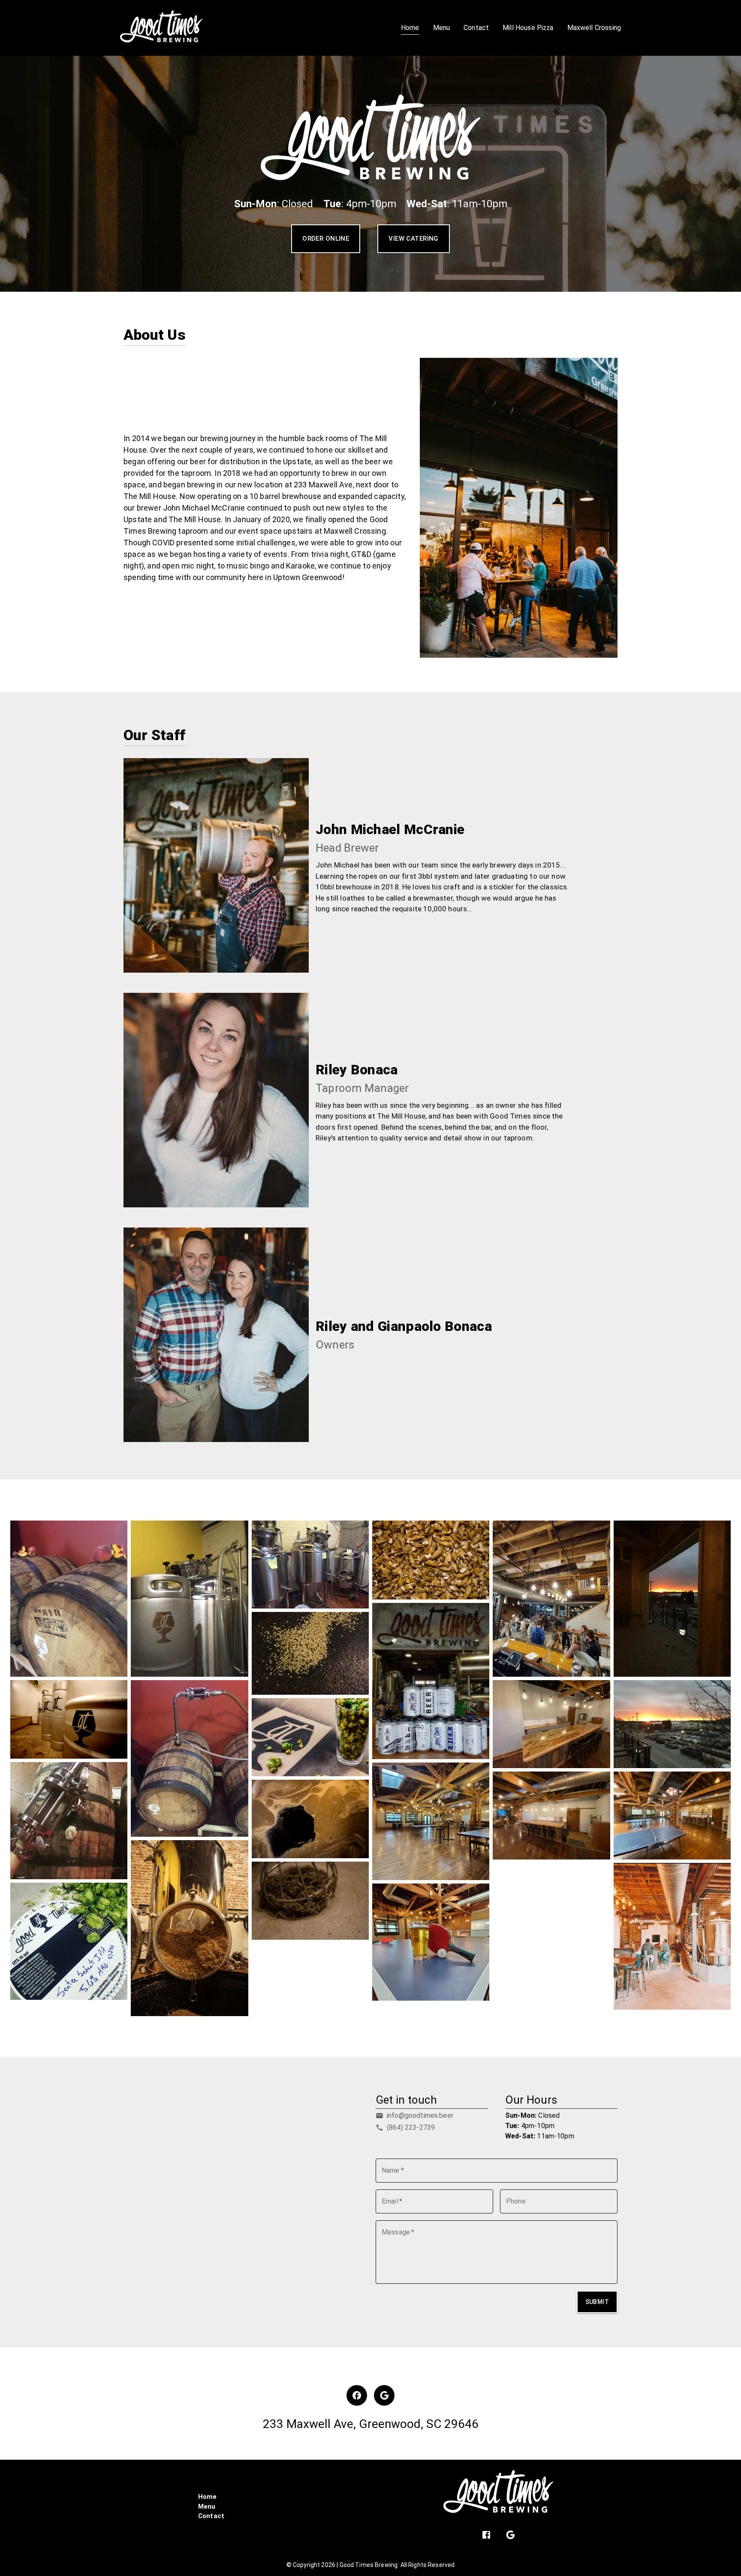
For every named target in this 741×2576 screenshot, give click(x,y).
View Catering (414, 239)
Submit (597, 2302)
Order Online (326, 239)
